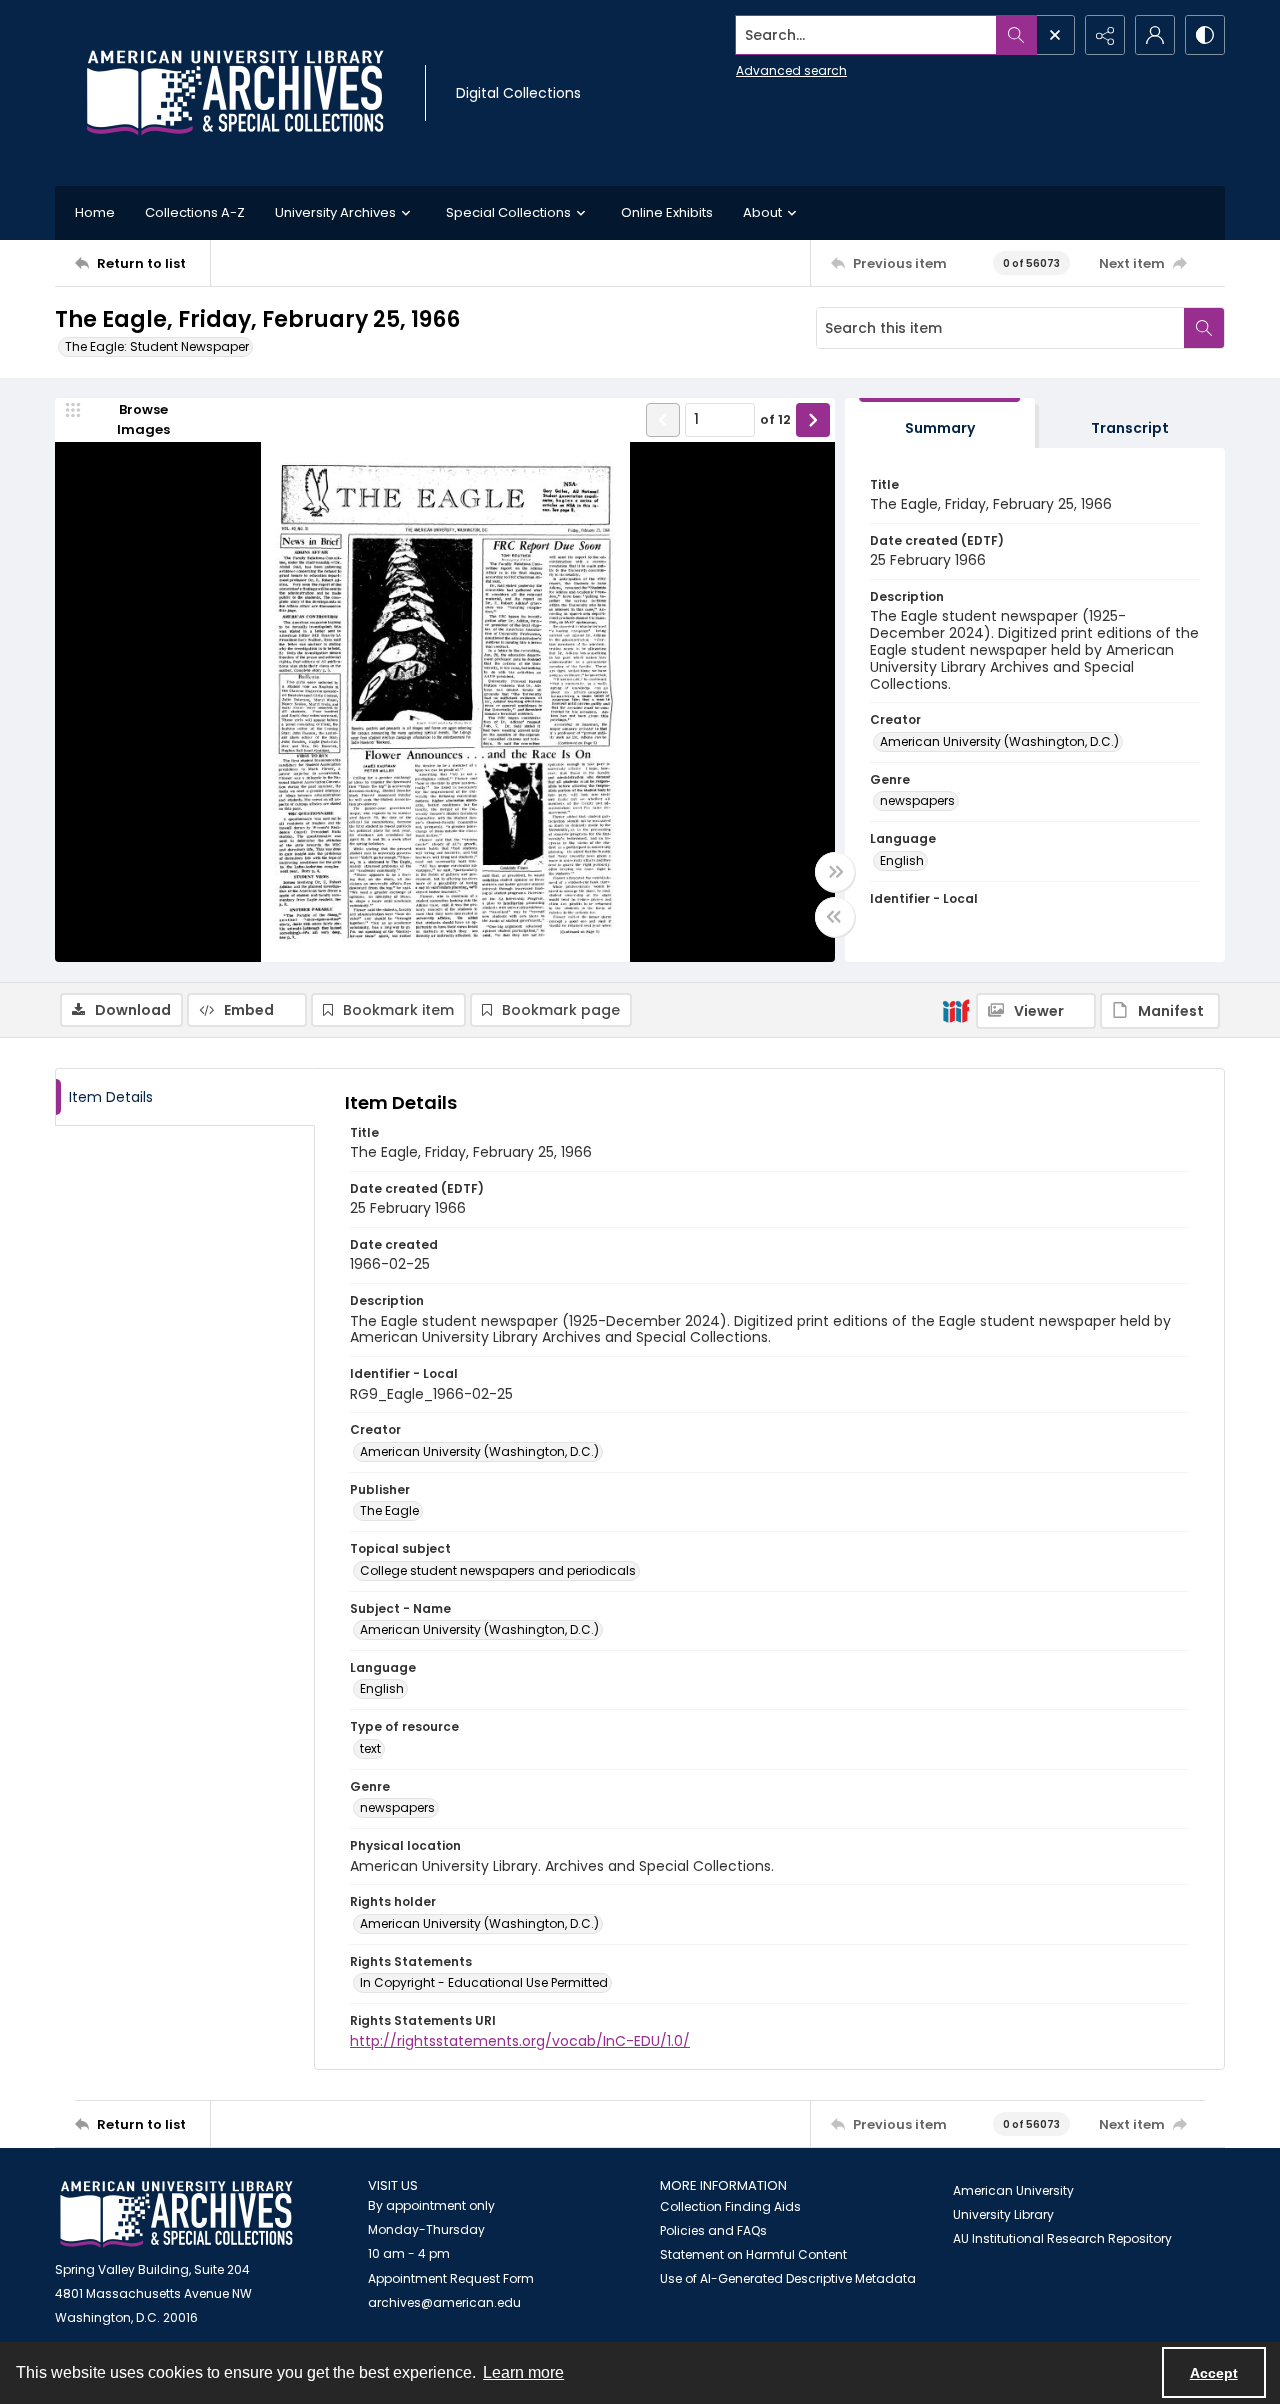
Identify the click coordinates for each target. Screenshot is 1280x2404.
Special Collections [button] (508, 212)
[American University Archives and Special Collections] (176, 2214)
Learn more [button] (523, 2372)
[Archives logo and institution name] (235, 93)
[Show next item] (813, 420)
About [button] (762, 212)
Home (95, 212)
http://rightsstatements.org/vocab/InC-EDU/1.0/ (520, 2041)
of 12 (775, 419)
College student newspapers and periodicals (498, 1570)
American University (1013, 2190)
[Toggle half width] (835, 917)
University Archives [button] (335, 212)
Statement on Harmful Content (753, 2254)
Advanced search (791, 70)
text (370, 1748)
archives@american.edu (444, 2302)
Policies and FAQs (713, 2230)
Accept (1214, 2373)
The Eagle (389, 1510)
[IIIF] (956, 1010)
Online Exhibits (667, 212)
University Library (1003, 2214)
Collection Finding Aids (730, 2206)
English (902, 860)
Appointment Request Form (451, 2278)
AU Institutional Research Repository (1062, 2238)
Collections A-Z (195, 212)
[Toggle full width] (835, 872)
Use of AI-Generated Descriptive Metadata (788, 2278)
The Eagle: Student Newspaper (157, 346)
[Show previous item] (663, 420)
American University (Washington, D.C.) (999, 741)
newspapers (917, 800)
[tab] (940, 423)
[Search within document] (1204, 328)
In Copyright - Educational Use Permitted (484, 1982)
